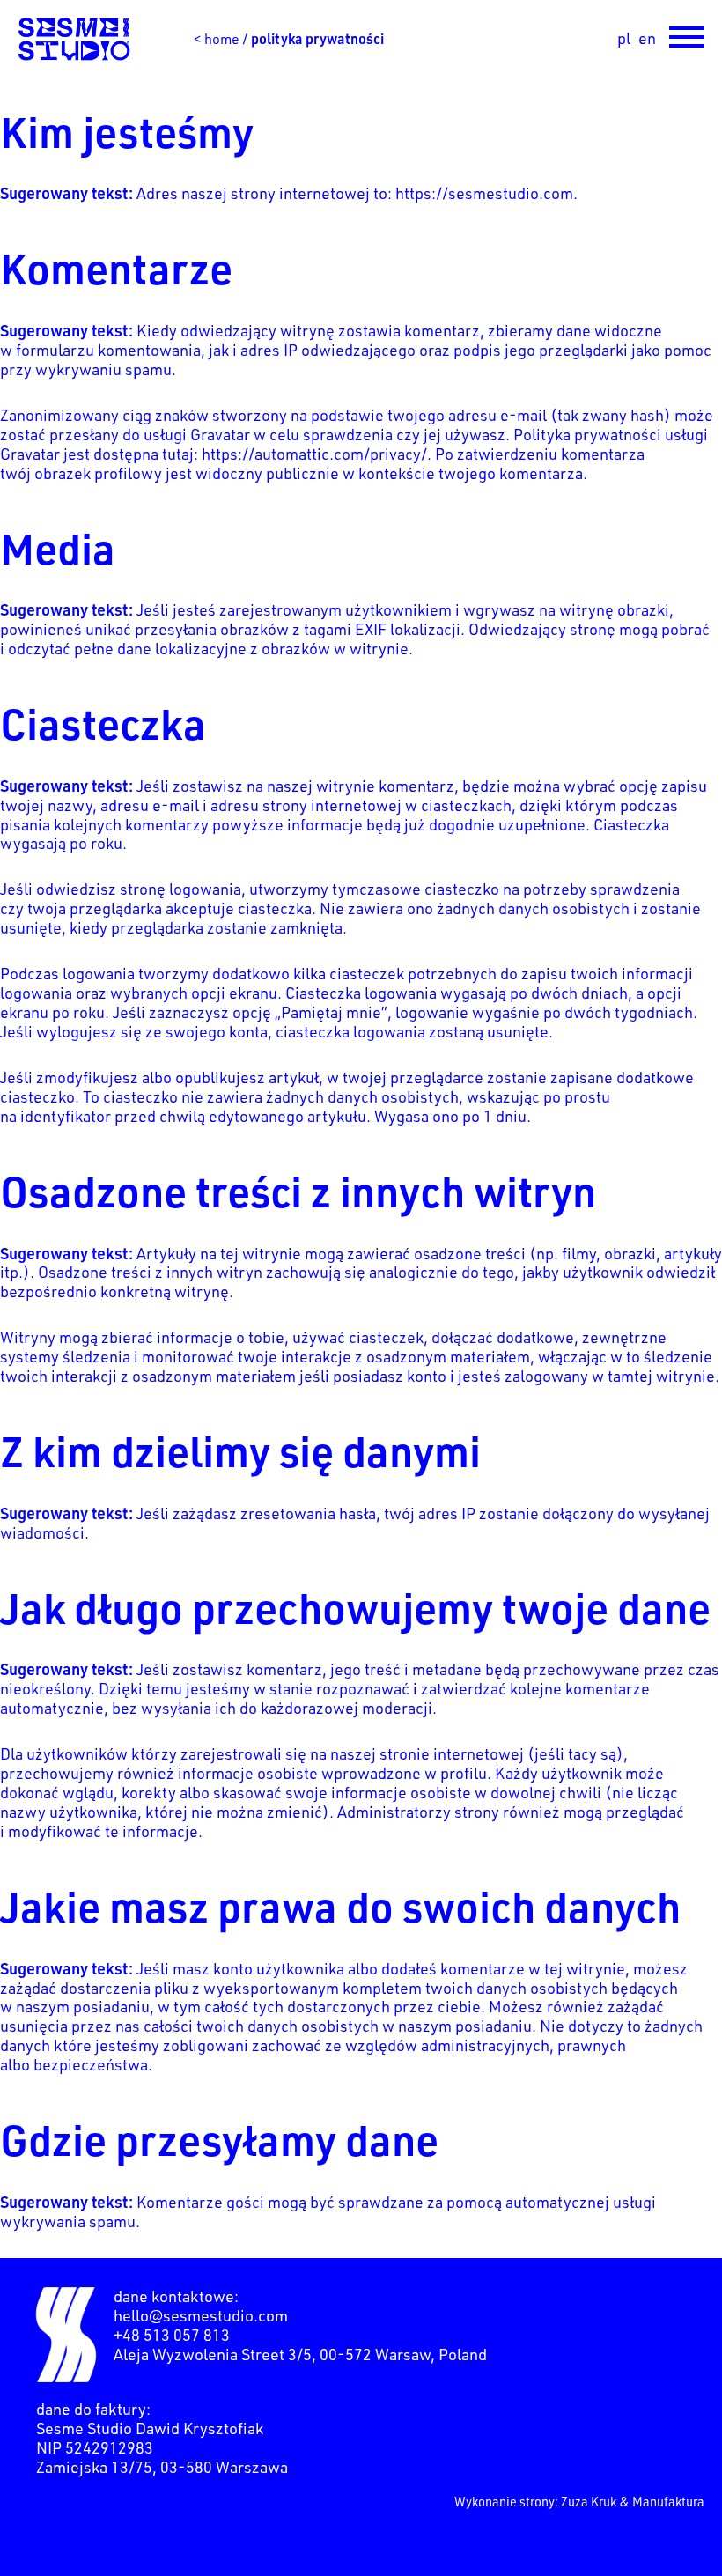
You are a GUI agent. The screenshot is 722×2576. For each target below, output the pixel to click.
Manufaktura (668, 2501)
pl (624, 38)
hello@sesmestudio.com (201, 2315)
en (647, 38)
